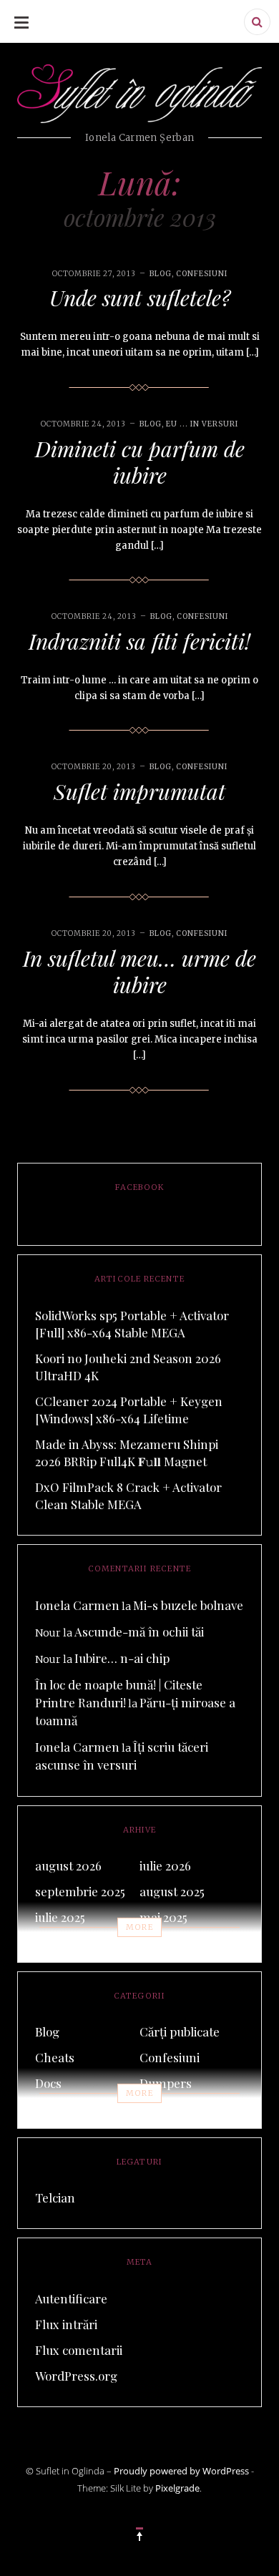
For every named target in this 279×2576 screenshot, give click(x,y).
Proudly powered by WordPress (181, 2471)
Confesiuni (202, 274)
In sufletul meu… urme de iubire (139, 972)
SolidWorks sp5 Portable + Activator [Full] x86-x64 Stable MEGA (132, 1324)
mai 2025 (163, 1917)
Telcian (55, 2197)
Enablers (60, 2109)
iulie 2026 (165, 1865)
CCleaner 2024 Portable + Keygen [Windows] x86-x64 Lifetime (129, 1410)
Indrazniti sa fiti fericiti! (139, 641)
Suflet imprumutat (139, 791)
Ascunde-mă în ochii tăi (139, 1631)
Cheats (55, 2057)
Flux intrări (66, 2324)
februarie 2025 (74, 1943)
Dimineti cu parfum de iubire (140, 462)
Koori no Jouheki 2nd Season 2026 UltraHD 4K (128, 1367)
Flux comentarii (79, 2350)
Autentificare (71, 2298)
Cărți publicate (180, 2031)
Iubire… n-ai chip (122, 1658)
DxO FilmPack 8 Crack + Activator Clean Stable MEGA (128, 1496)
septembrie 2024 (185, 1943)
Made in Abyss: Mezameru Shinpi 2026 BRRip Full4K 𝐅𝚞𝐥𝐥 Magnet (127, 1453)
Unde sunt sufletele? (140, 298)
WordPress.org (76, 2376)
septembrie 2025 (80, 1891)
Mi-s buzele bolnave (188, 1605)
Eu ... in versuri (202, 424)
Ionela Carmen (77, 1605)
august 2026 (68, 1865)
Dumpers (166, 2083)
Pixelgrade (177, 2488)
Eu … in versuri (181, 2109)
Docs (48, 2083)
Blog (161, 274)
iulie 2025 (60, 1917)
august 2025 (172, 1891)
